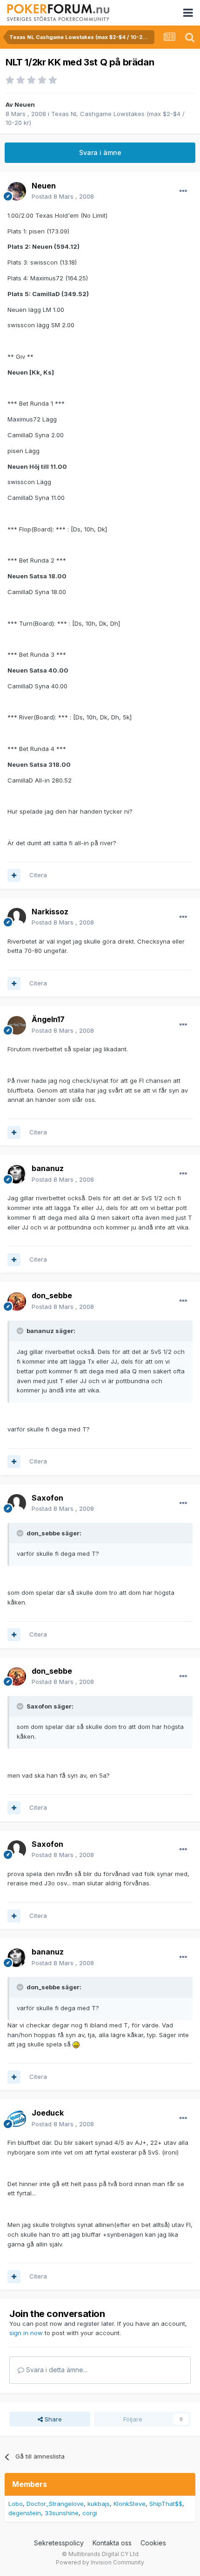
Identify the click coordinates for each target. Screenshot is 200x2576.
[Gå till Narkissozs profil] (17, 917)
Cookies (153, 2543)
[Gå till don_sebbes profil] (17, 1301)
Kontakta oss (112, 2543)
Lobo (16, 2504)
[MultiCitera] (14, 875)
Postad (63, 196)
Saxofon (47, 1498)
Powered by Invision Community (100, 2562)
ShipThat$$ (166, 2504)
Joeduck (48, 2113)
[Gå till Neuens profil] (17, 191)
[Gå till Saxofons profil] (17, 1503)
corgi (90, 2513)
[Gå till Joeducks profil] (17, 2119)
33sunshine (62, 2513)
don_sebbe (52, 1295)
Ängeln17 (48, 1019)
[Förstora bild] (76, 2044)
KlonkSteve (130, 2504)
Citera (38, 875)
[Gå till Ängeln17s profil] (17, 1025)
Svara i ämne (100, 152)
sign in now (26, 2333)
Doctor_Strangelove (55, 2504)
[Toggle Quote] (21, 1331)
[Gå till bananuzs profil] (17, 1174)
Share (52, 2419)
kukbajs (99, 2504)
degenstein (25, 2513)
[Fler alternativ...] (183, 191)
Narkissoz (50, 912)
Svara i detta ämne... (56, 2370)
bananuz (48, 1168)
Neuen (25, 104)
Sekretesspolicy (59, 2543)
